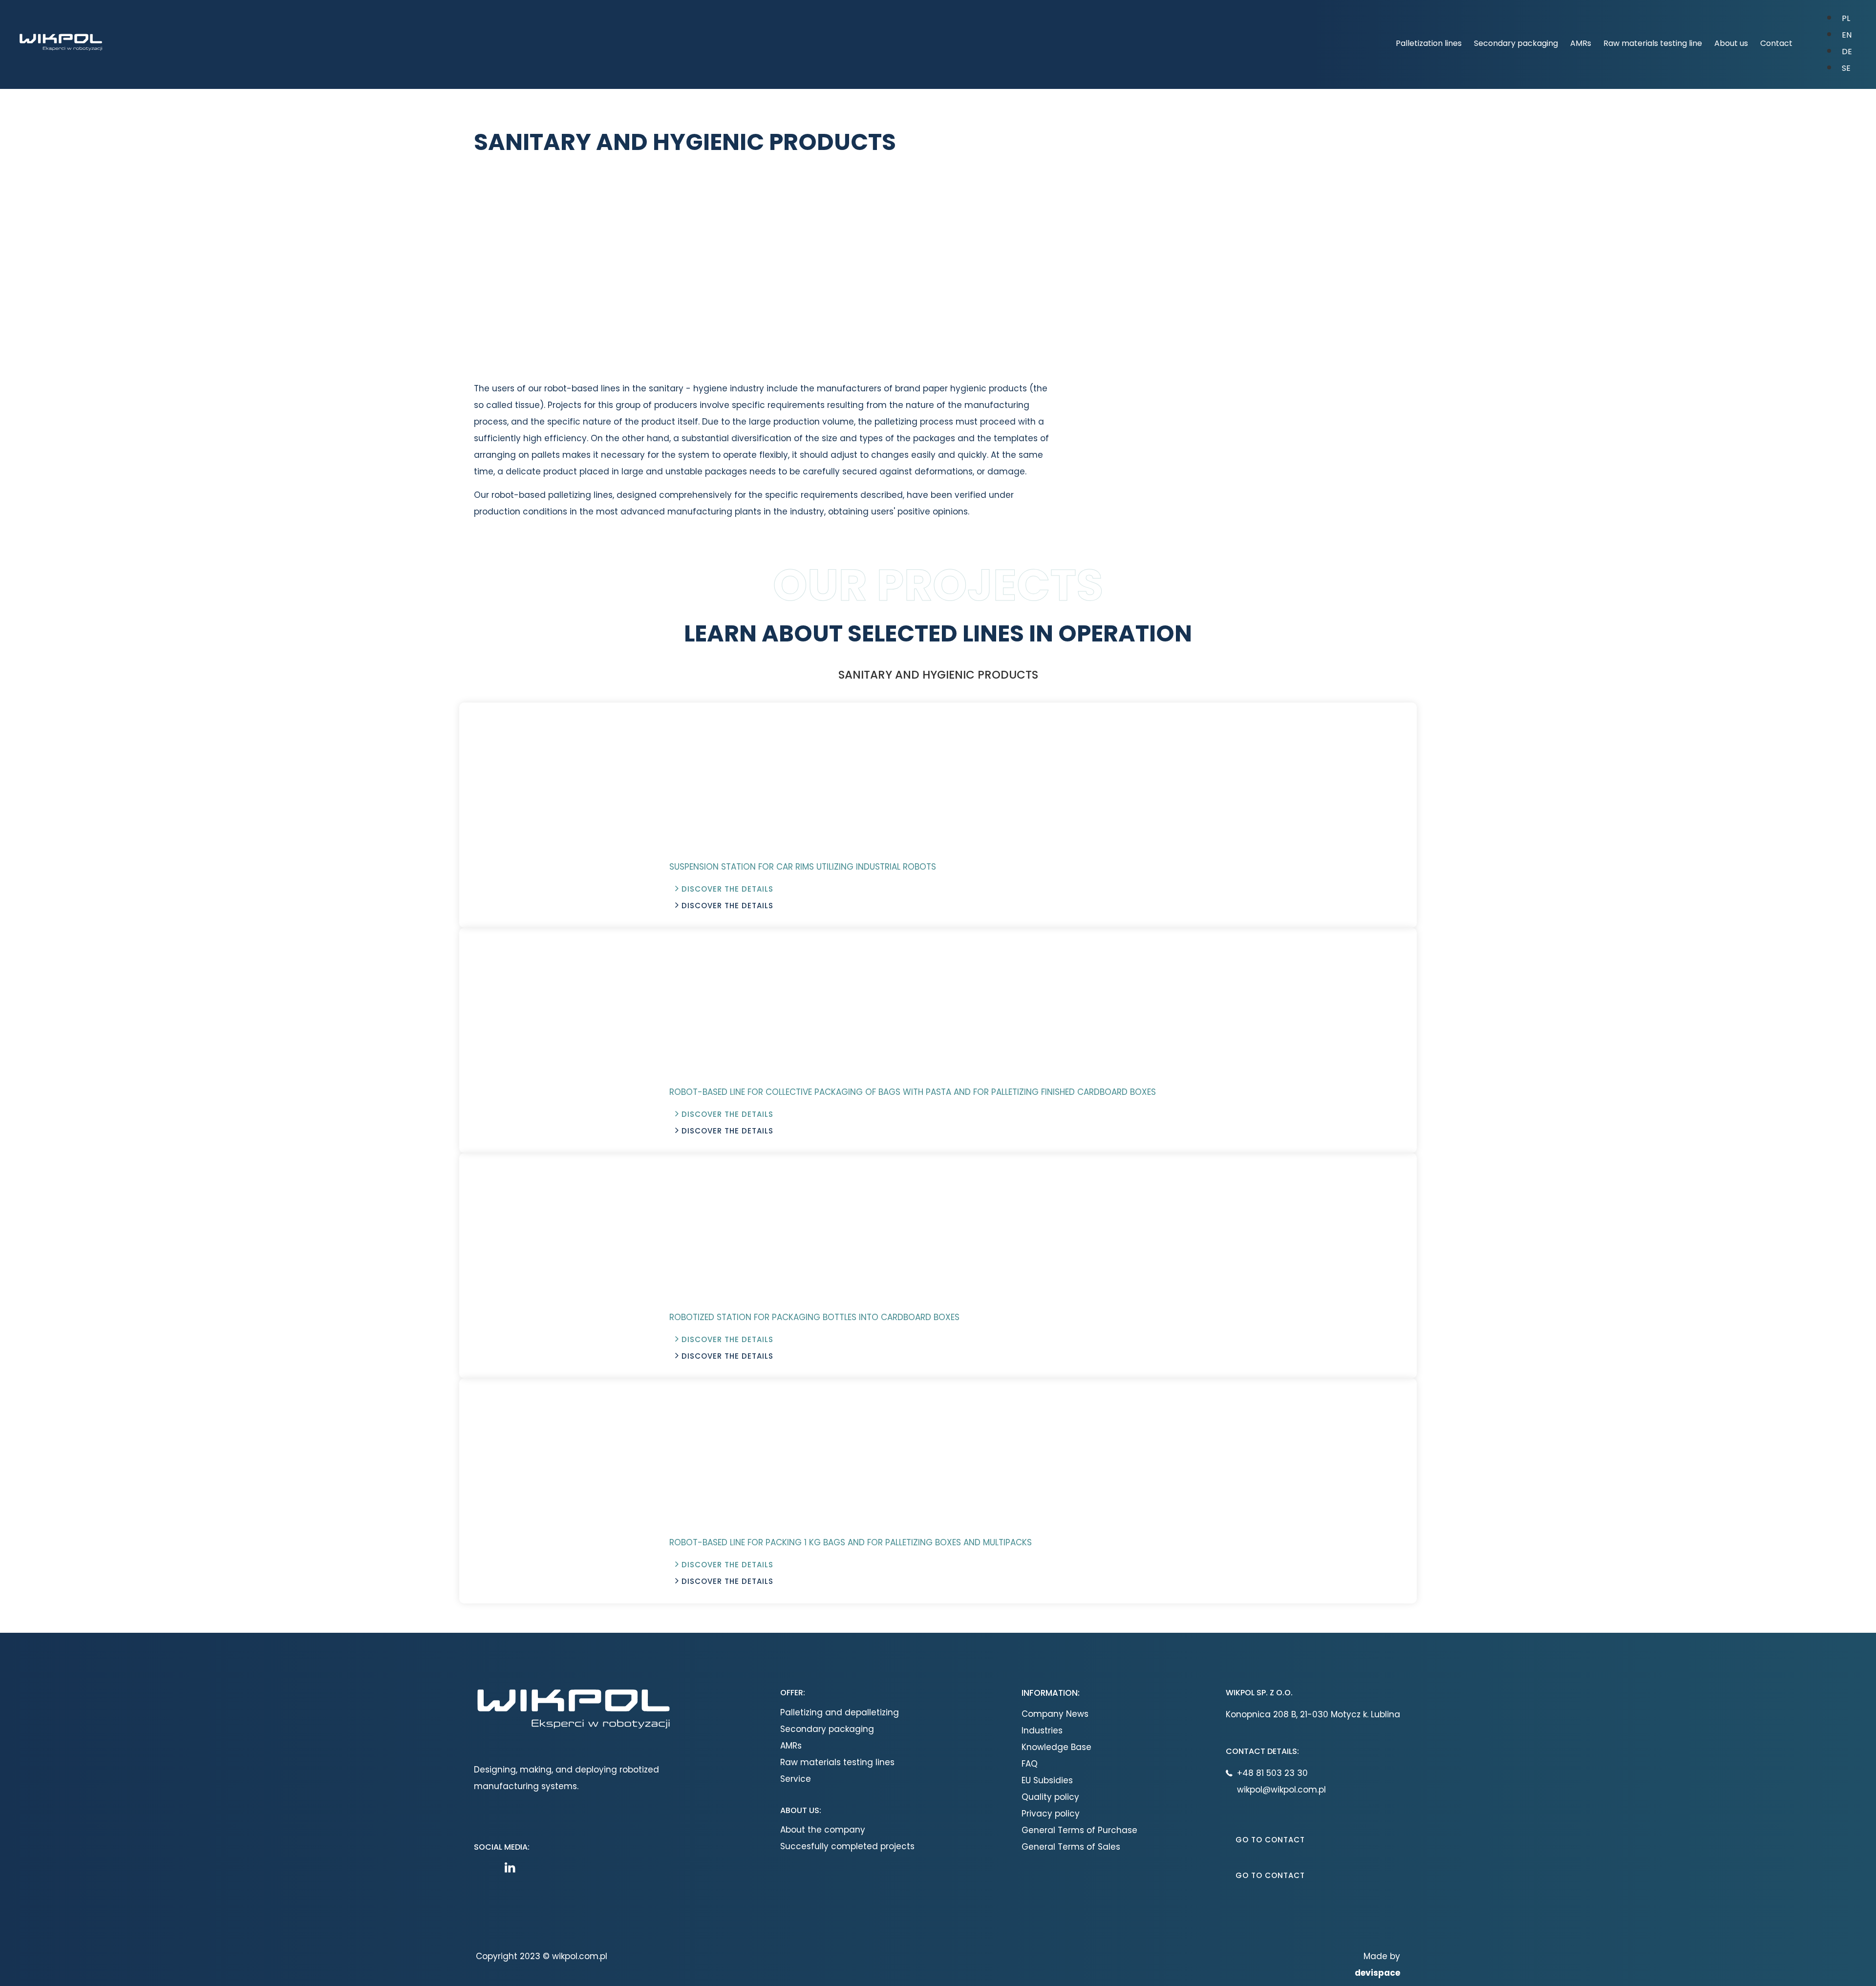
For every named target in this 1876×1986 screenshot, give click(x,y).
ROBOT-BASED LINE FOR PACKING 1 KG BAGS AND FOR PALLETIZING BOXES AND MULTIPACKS (851, 1542)
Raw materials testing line (1653, 43)
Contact (1776, 43)
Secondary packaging (1516, 43)
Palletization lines (1429, 43)
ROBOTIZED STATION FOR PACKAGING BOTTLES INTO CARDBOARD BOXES (814, 1317)
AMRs (1581, 43)
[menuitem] (1846, 18)
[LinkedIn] (512, 1868)
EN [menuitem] (1847, 35)
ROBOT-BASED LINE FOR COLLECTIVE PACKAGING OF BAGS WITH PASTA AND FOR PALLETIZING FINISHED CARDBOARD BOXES (913, 1092)
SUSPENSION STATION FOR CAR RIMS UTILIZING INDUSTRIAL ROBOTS (803, 867)
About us (1731, 43)
